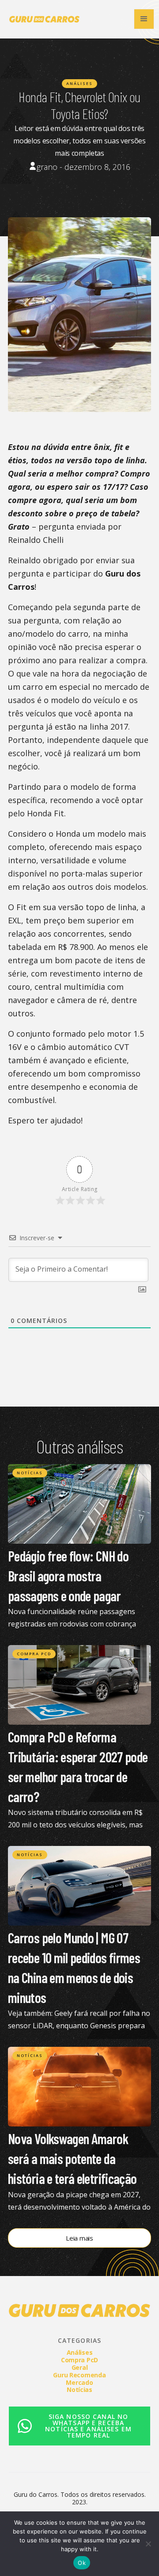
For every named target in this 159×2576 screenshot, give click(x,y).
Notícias (30, 1473)
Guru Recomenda (79, 2375)
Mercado (79, 2382)
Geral (80, 2367)
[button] (144, 19)
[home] (42, 19)
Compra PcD (34, 1654)
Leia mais (79, 2238)
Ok (82, 2563)
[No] (148, 2544)
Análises (79, 83)
